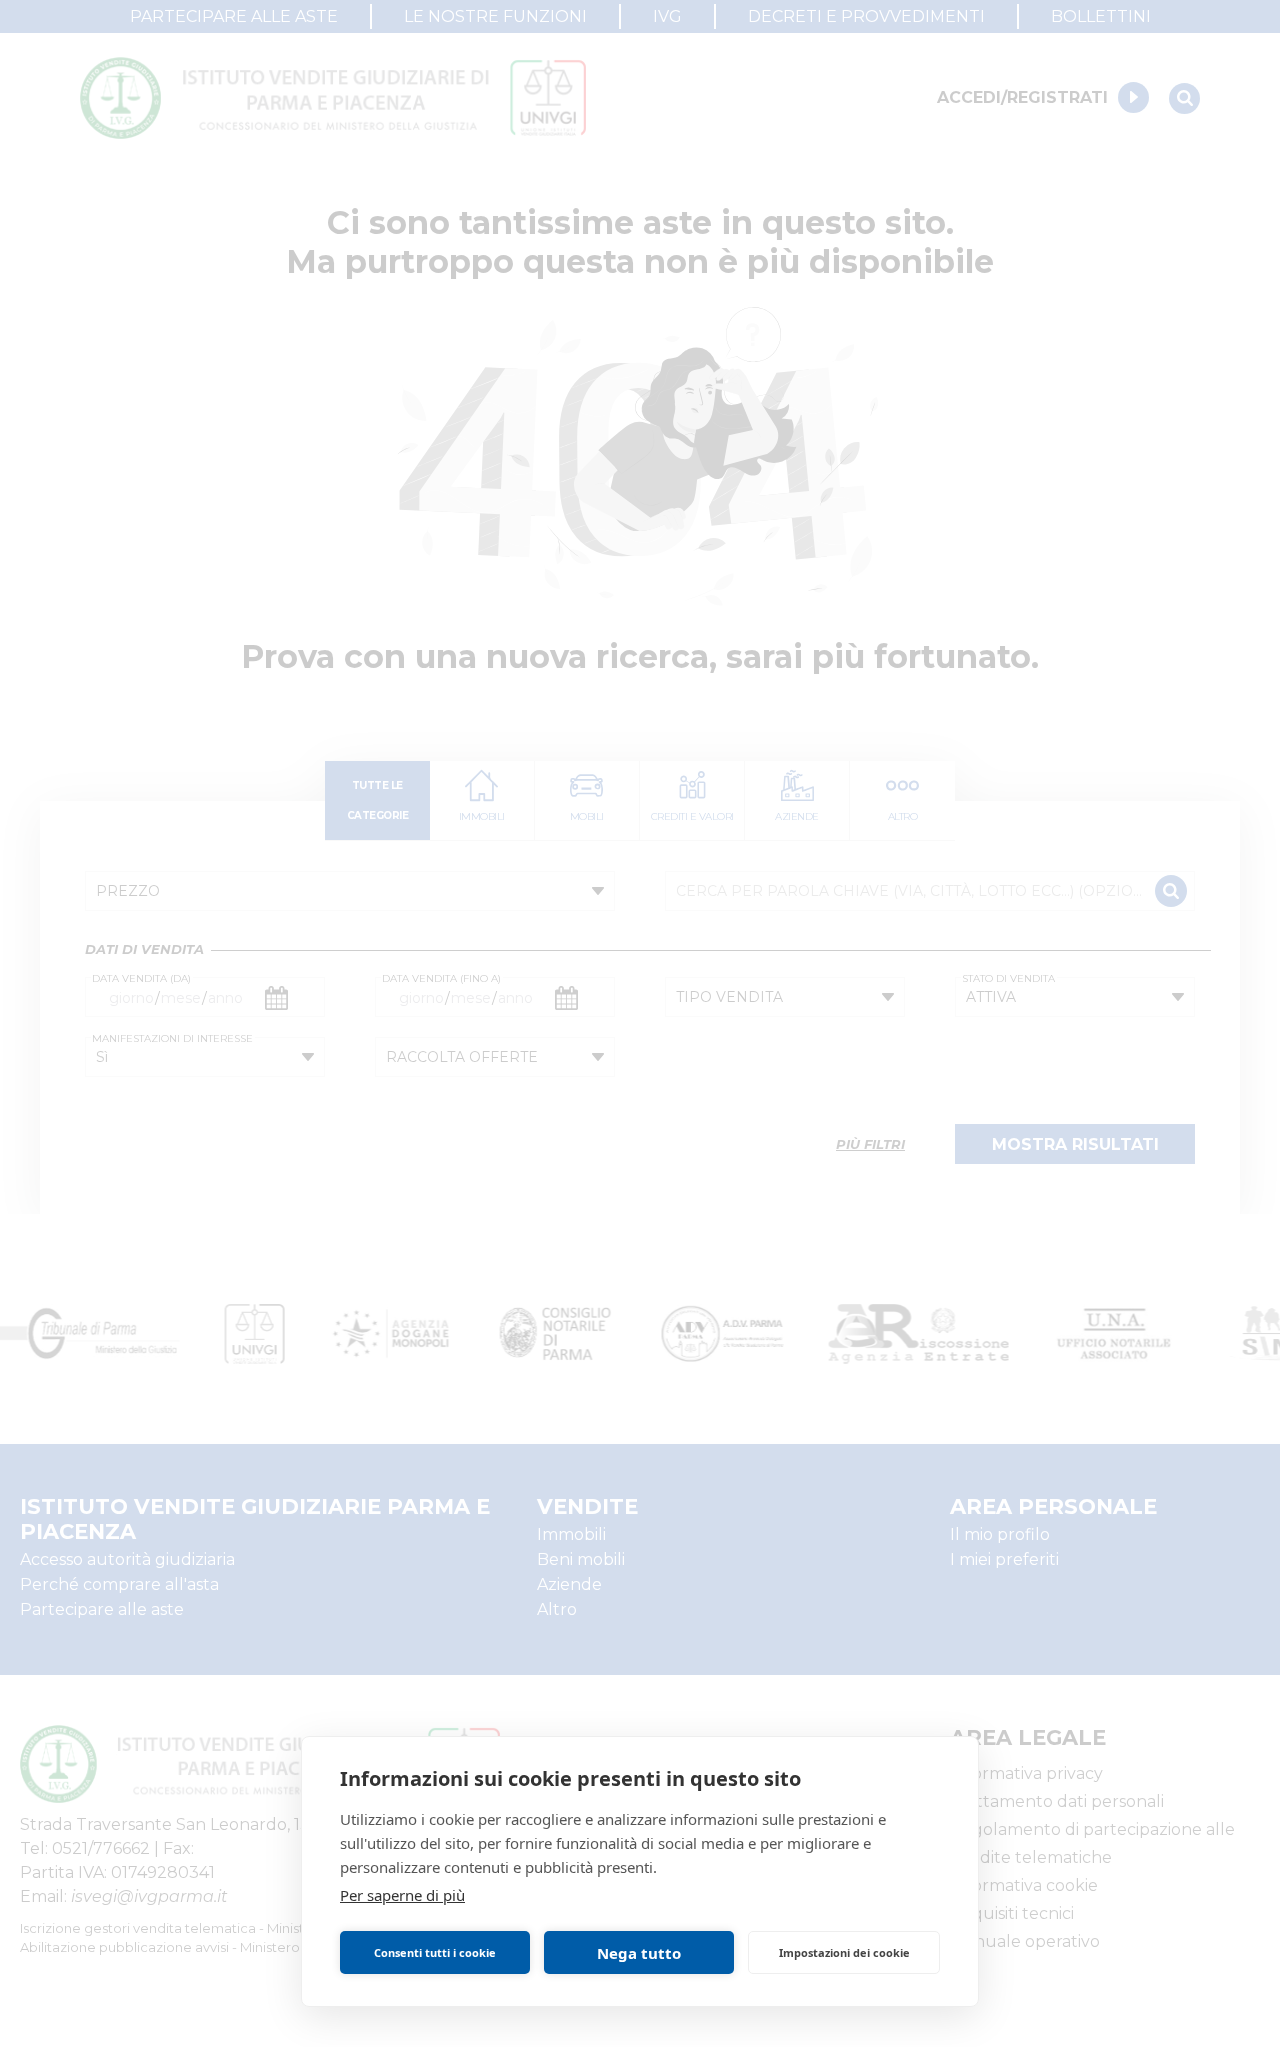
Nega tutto (639, 1953)
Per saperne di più (402, 1895)
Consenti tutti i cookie (435, 1952)
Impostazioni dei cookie (844, 1952)
